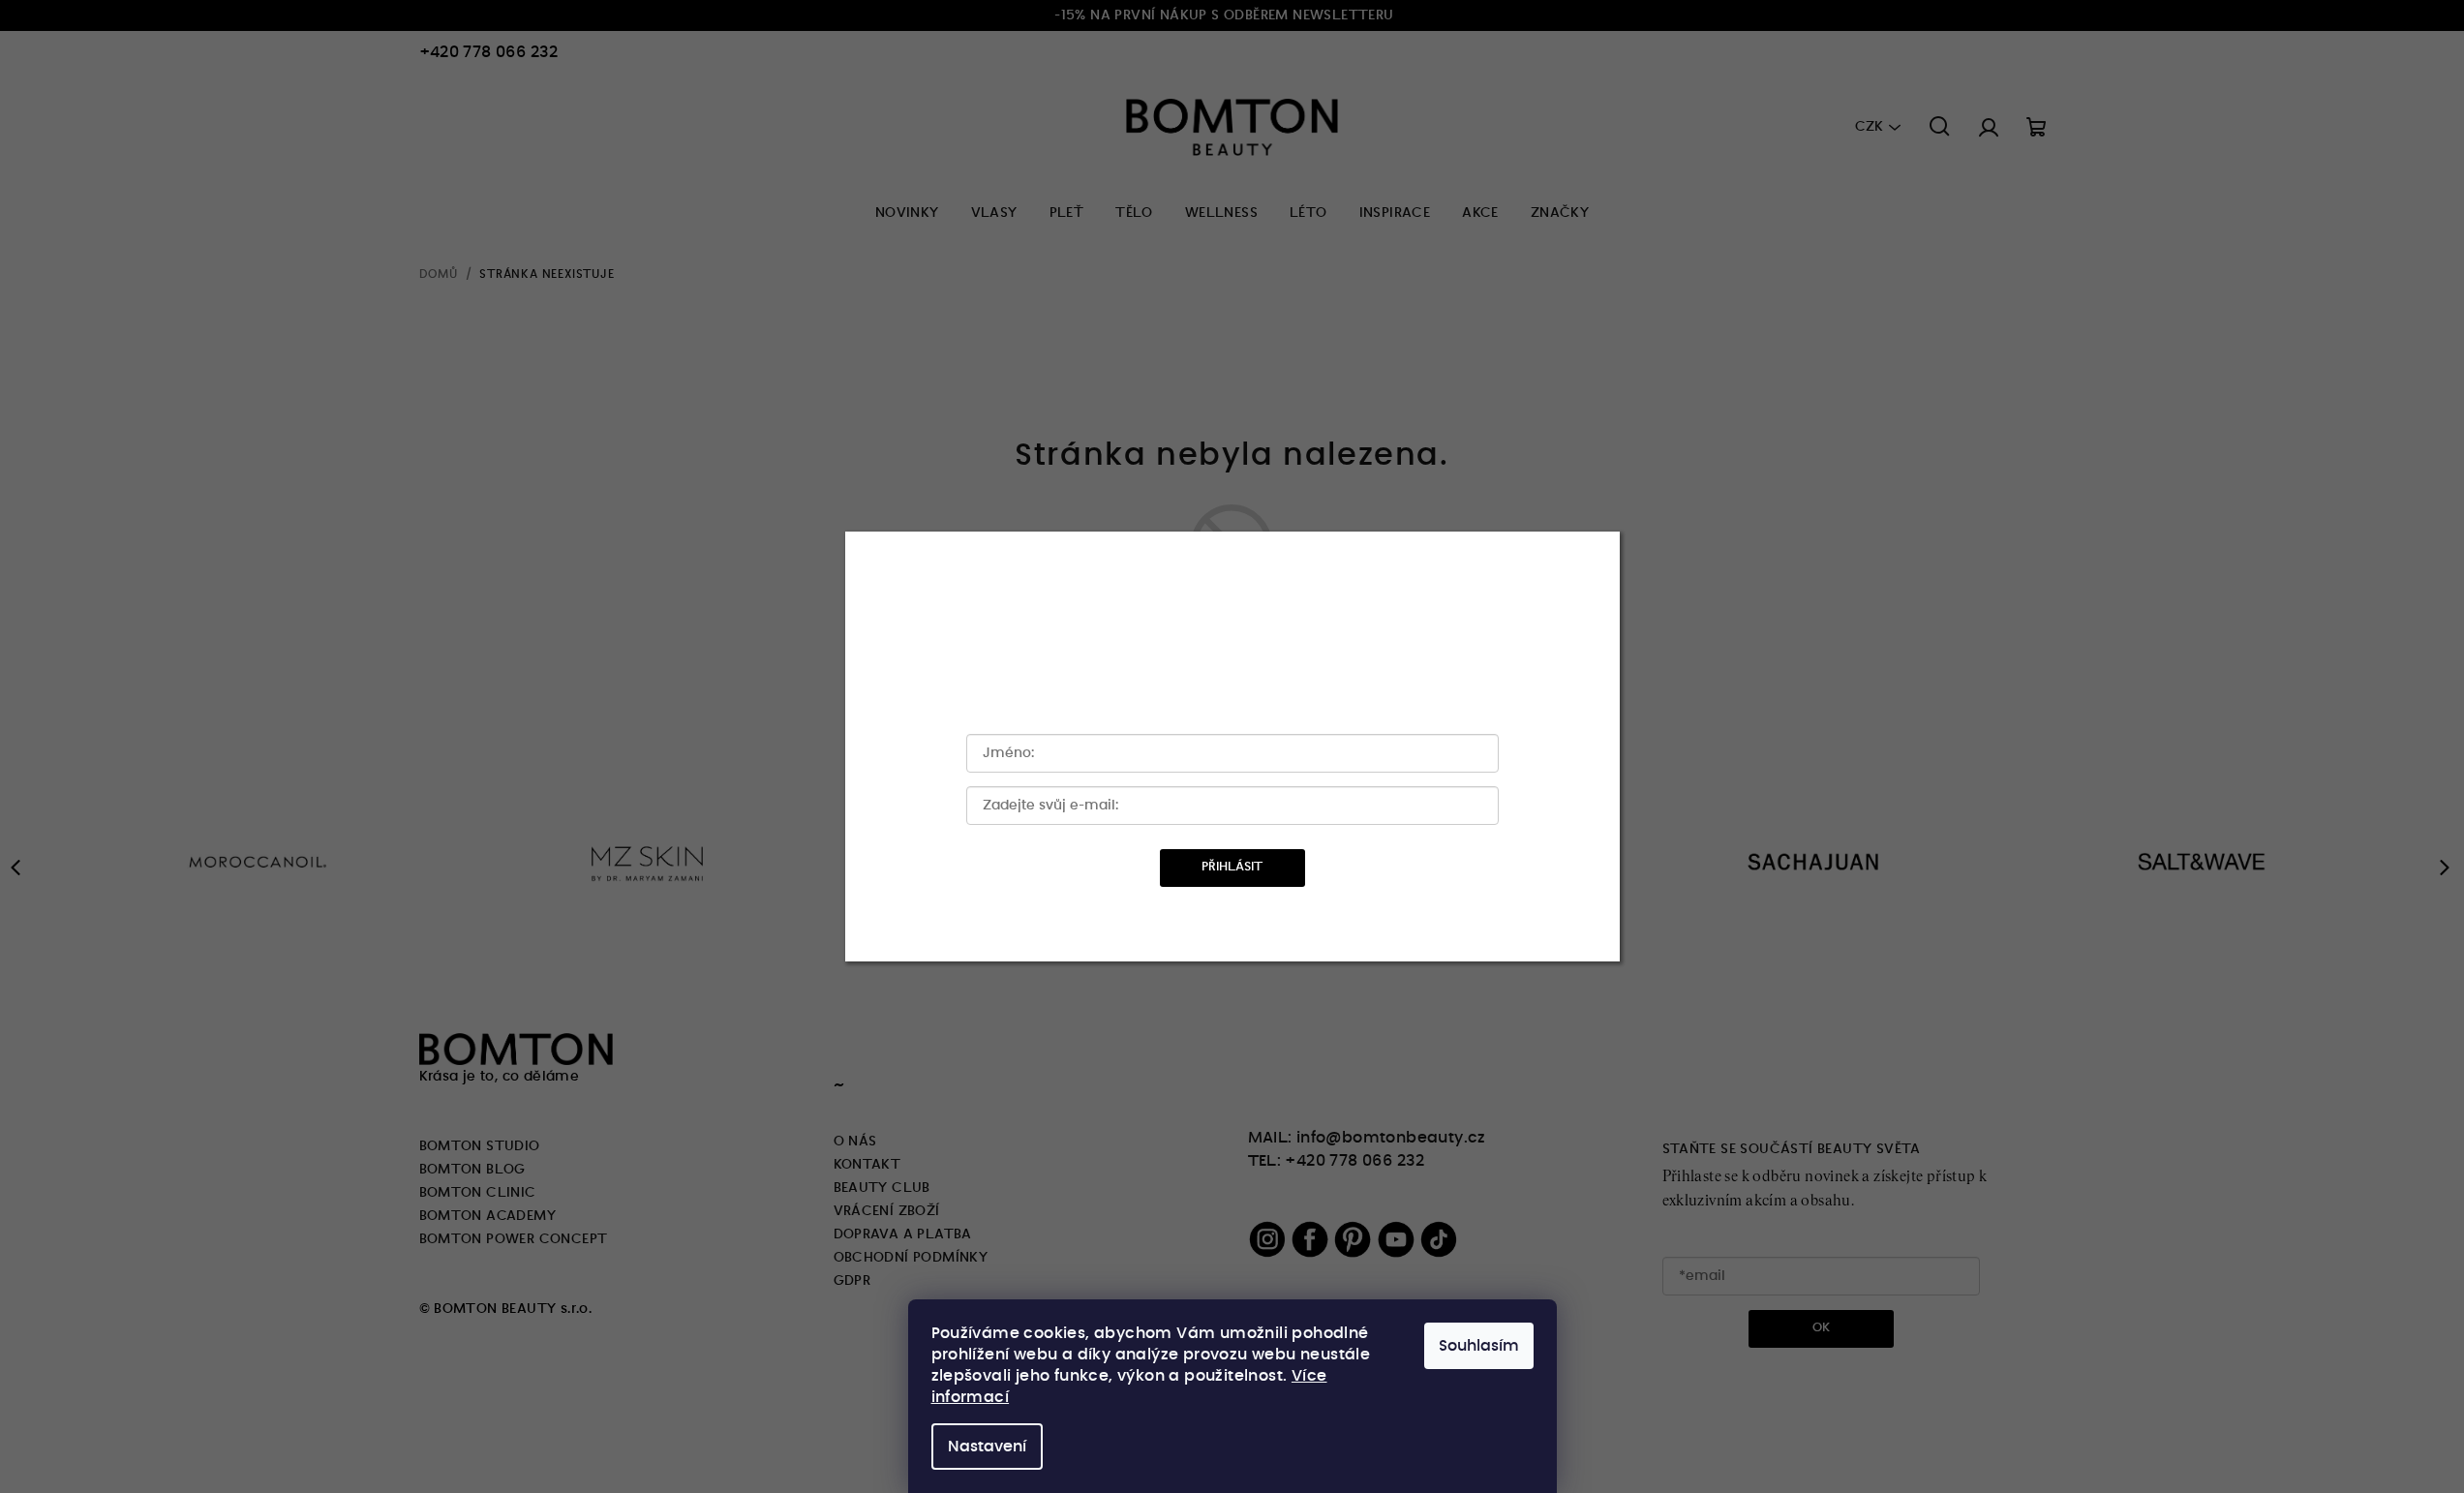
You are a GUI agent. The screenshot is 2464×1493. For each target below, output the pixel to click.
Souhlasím (1479, 1346)
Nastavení (987, 1447)
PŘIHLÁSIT (1232, 867)
